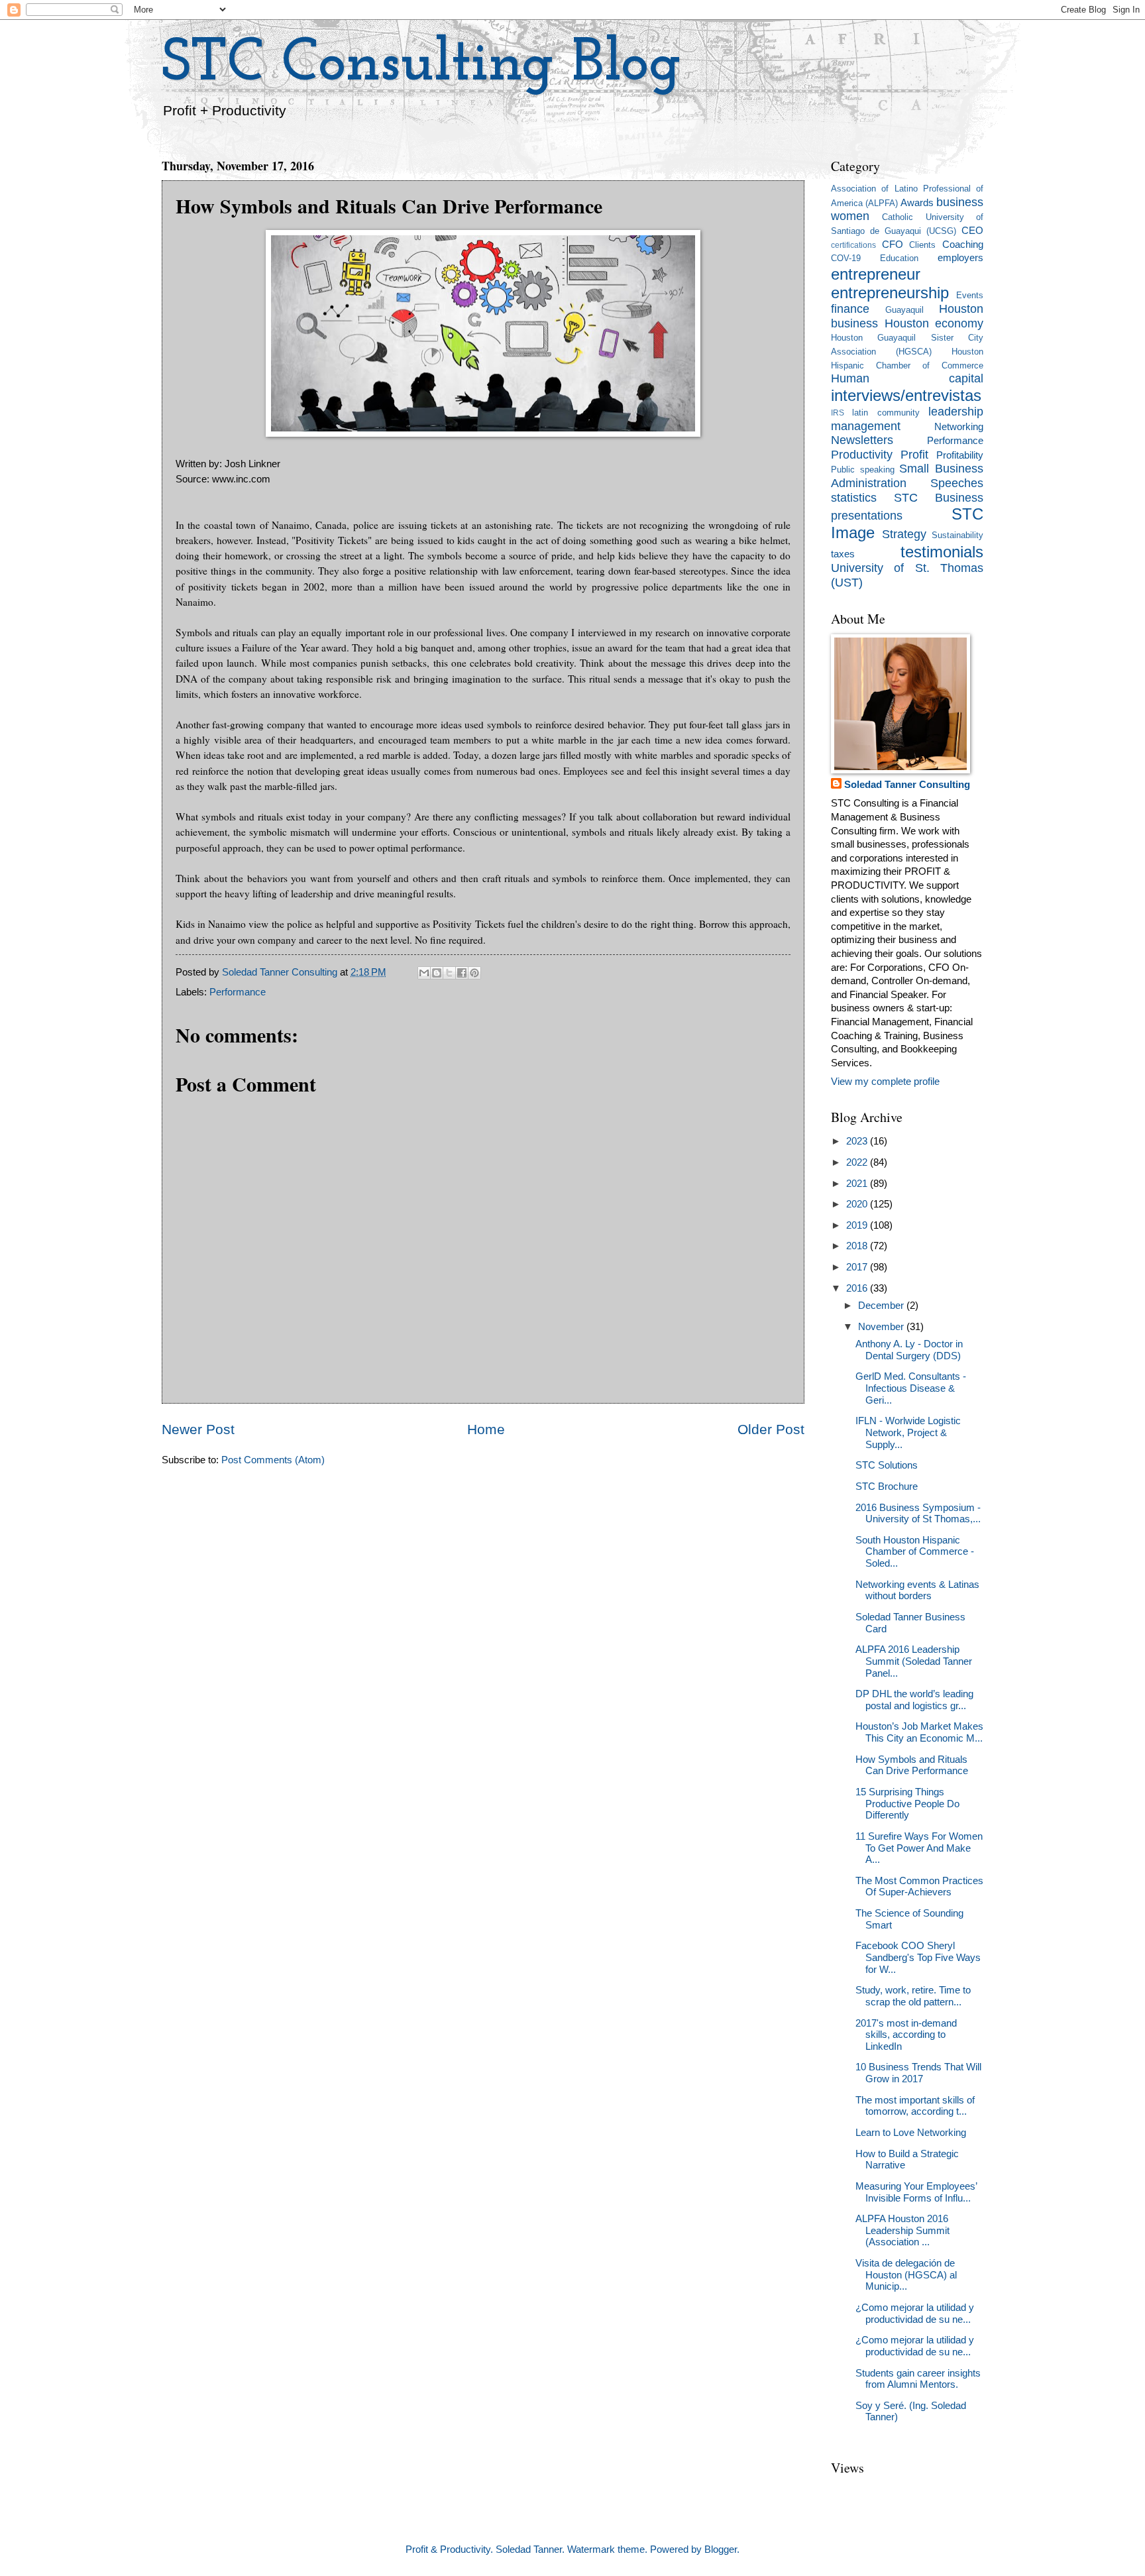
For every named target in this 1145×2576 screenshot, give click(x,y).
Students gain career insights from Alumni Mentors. (918, 2379)
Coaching (963, 245)
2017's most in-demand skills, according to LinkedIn (906, 2035)
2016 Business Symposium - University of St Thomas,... (918, 1514)
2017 (858, 1267)
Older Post (771, 1429)
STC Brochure (887, 1486)
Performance (238, 992)
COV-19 (846, 258)
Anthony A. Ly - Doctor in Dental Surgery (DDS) (909, 1350)
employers (960, 258)
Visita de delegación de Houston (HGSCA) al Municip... (906, 2275)
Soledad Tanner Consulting (907, 785)
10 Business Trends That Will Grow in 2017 (918, 2073)
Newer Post (198, 1429)
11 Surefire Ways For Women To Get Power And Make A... (919, 1848)
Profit (914, 455)
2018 (858, 1246)
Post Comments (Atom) (273, 1460)
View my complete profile (885, 1082)
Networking (959, 427)
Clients (922, 245)
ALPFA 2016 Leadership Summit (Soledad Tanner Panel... (914, 1661)
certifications (853, 245)
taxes (843, 554)
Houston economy (934, 323)
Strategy (904, 534)
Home (486, 1429)
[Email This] (424, 973)
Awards (917, 203)
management (866, 426)
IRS (838, 413)
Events (970, 295)
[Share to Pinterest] (474, 973)
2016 (858, 1288)
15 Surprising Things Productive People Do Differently (907, 1804)
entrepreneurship (890, 293)
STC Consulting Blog (421, 65)
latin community (886, 413)
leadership (956, 412)
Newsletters (862, 440)
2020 (858, 1204)
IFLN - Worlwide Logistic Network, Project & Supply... (908, 1432)
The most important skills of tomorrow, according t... (915, 2106)
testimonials (942, 552)
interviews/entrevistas (906, 396)
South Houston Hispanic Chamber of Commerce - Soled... (915, 1552)
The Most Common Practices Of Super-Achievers (919, 1887)
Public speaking (863, 470)
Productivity (862, 455)
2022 (858, 1162)
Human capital (907, 378)
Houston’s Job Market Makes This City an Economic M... (919, 1732)
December (882, 1306)
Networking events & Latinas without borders (917, 1591)
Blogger (721, 2549)
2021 (858, 1184)
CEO (972, 231)
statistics (854, 498)
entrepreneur (876, 274)
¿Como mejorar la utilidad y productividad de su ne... (915, 2314)
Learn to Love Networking (911, 2133)
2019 (858, 1225)
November (882, 1327)
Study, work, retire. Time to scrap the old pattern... (913, 1996)
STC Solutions (887, 1465)
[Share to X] (449, 973)
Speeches (957, 483)
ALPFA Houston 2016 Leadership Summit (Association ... (902, 2230)
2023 (858, 1141)
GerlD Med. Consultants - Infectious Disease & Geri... (911, 1388)
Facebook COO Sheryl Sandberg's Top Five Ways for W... (918, 1957)
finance (850, 309)
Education (899, 258)
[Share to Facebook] (462, 973)
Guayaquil (904, 310)
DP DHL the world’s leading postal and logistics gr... (914, 1700)
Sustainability (957, 535)
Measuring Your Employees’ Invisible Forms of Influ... (916, 2192)
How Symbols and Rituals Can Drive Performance (912, 1765)
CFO (893, 245)
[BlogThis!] (437, 973)
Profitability (960, 455)
